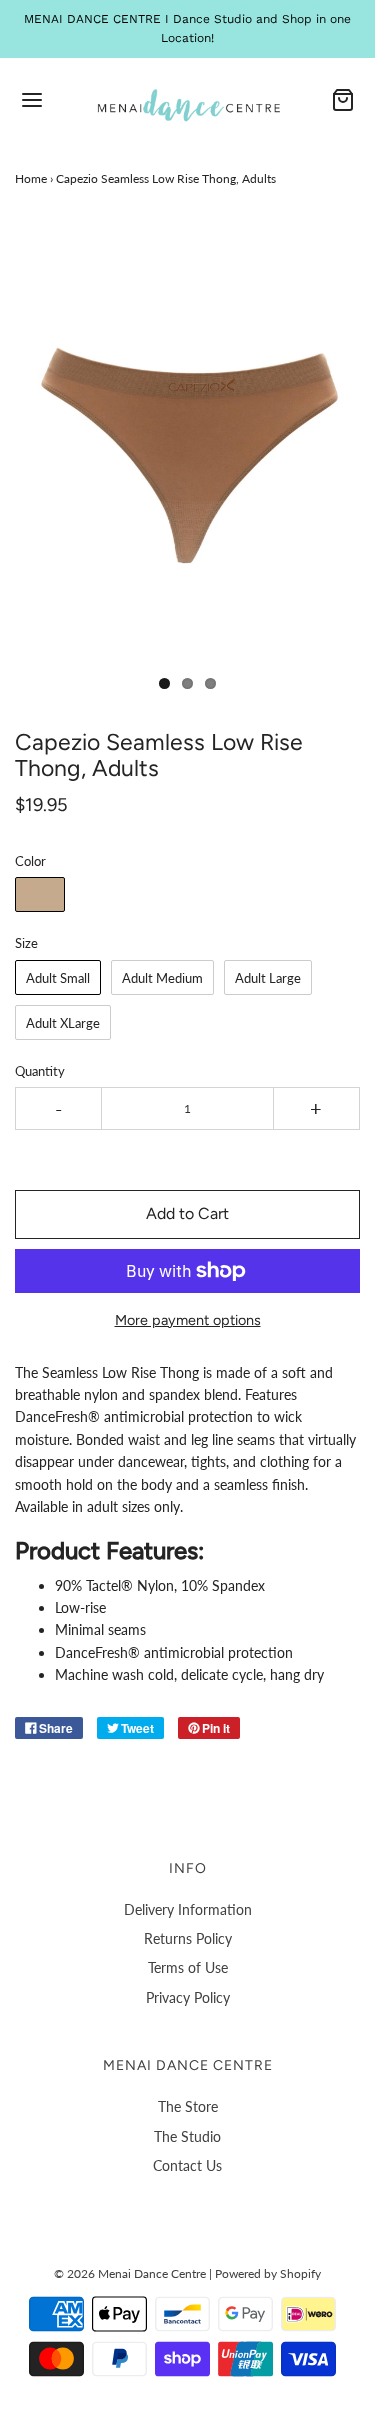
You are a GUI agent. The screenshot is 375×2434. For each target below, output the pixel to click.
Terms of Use (188, 1967)
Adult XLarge (63, 1023)
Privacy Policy (188, 1997)
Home (31, 178)
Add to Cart (187, 1213)
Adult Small (58, 978)
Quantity (40, 1071)
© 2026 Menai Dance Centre (130, 2273)
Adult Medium (162, 978)
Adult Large (268, 978)
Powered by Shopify (268, 2273)
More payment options (188, 1320)
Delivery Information (188, 1909)
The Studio (187, 2136)
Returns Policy (188, 1938)
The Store (188, 2106)
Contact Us (187, 2165)
